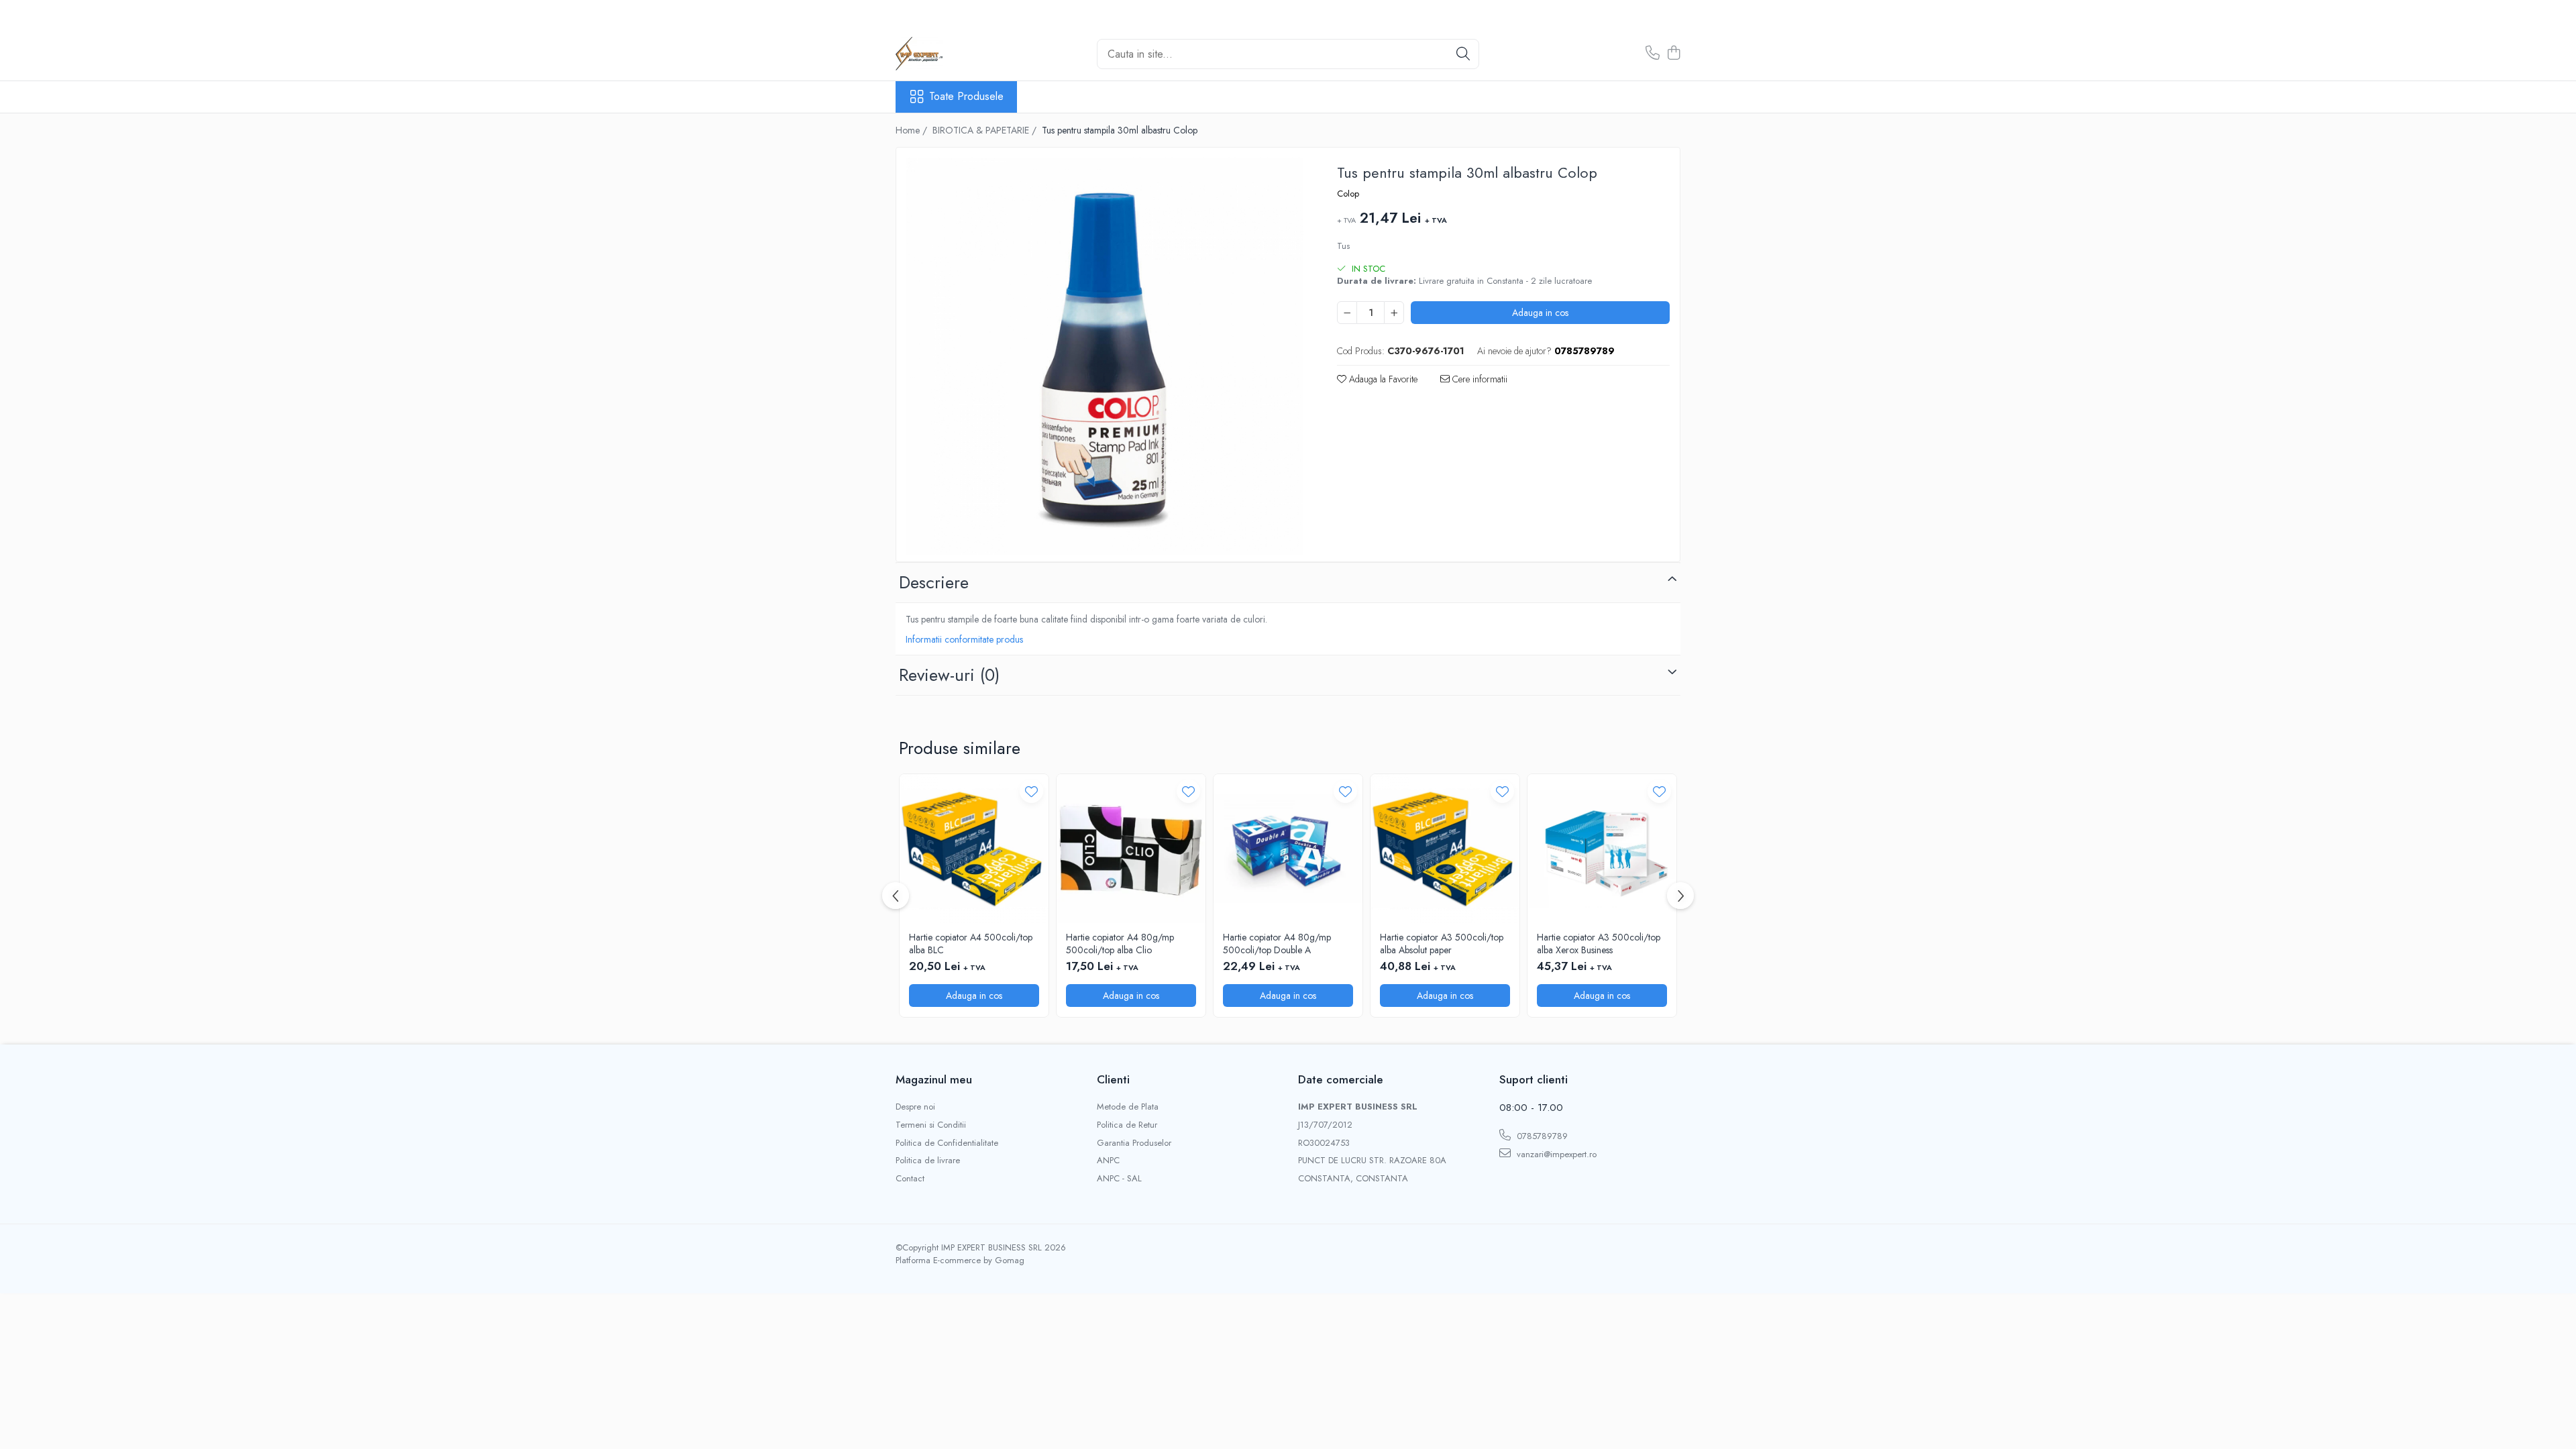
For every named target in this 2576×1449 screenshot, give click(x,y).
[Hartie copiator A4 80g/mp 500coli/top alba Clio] (1131, 849)
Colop (1348, 194)
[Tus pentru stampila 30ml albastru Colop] (1105, 356)
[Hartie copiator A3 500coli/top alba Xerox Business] (1602, 849)
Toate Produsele (966, 97)
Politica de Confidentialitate (947, 1143)
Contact (910, 1179)
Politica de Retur (1127, 1125)
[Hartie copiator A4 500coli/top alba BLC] (974, 849)
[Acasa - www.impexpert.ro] (963, 54)
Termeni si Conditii (931, 1125)
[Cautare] (1463, 54)
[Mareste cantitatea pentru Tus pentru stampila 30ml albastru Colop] (1394, 313)
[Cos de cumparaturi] (1673, 54)
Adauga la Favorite (1382, 379)
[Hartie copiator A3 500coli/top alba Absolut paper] (1445, 849)
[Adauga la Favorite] (1031, 791)
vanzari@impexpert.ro (1555, 1154)
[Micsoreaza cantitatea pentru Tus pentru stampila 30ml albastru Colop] (1347, 313)
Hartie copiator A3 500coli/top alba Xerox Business (1599, 943)
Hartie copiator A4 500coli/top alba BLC (971, 943)
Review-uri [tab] (949, 675)
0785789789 (1541, 1136)
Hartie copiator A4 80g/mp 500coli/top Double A (1277, 943)
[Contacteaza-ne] (1653, 54)
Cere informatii (1479, 379)
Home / (913, 130)
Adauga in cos (1540, 313)
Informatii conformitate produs (964, 639)
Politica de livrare (928, 1161)
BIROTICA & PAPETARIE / (986, 130)
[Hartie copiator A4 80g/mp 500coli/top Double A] (1288, 849)
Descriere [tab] (934, 582)
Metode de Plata (1128, 1107)
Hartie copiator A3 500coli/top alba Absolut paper (1442, 943)
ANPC (1108, 1161)
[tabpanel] (1105, 356)
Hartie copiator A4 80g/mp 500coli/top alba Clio (1120, 943)
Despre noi (915, 1107)
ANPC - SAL (1119, 1179)
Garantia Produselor (1134, 1143)
